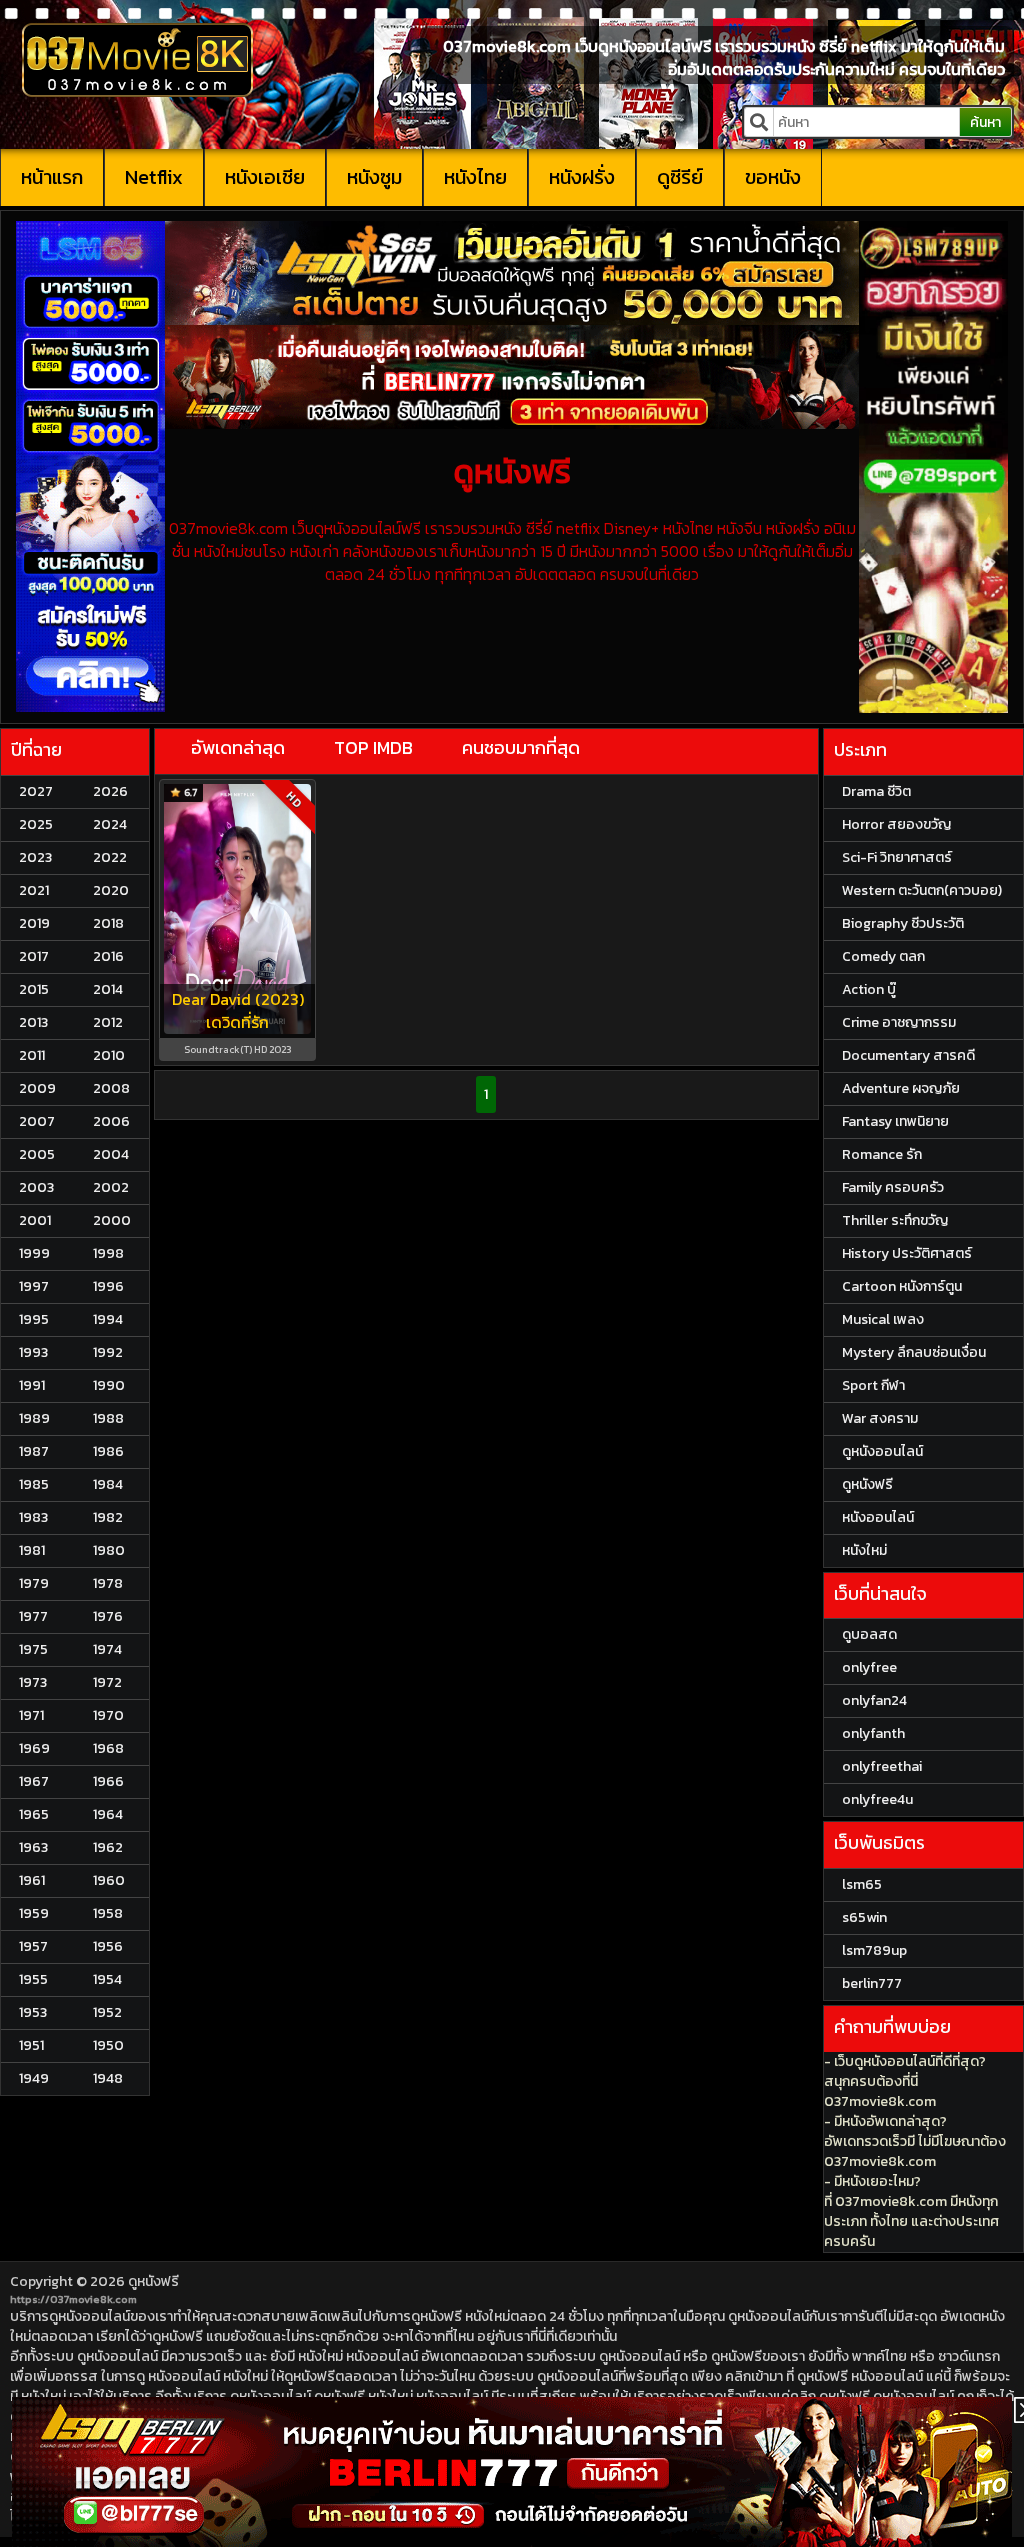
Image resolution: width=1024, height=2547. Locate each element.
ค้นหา (985, 122)
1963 (33, 1847)
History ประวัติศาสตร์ (907, 1253)
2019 (34, 923)
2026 (110, 791)
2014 (108, 989)
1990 (109, 1385)
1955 (33, 1979)
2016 (108, 956)
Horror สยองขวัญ (896, 824)
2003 (36, 1187)
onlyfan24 (874, 1700)
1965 (34, 1814)
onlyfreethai (882, 1766)
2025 (36, 824)
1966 (108, 1781)
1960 (109, 1880)
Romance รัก (882, 1154)
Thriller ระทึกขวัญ (895, 1220)
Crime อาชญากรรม (899, 1022)
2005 (37, 1154)
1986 (108, 1451)
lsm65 (862, 1884)
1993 (33, 1352)
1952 (107, 2012)
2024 (110, 824)
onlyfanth (873, 1733)
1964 (108, 1814)
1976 (108, 1616)
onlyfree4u (877, 1799)
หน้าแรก (52, 177)
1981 (32, 1550)
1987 (34, 1451)
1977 (33, 1616)
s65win (864, 1917)
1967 (34, 1781)
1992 (108, 1352)
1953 (33, 2012)
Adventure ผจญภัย (901, 1088)
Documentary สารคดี (908, 1055)
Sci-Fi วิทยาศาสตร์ (897, 857)
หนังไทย (475, 177)
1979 (34, 1583)
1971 (31, 1715)
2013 (33, 1022)
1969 (34, 1748)
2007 (37, 1121)
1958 (108, 1913)
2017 (34, 956)
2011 (32, 1055)
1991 (32, 1385)
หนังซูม (374, 177)
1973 (33, 1682)
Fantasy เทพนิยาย (895, 1121)
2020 (111, 890)
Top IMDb (373, 747)
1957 (33, 1946)
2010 (109, 1055)
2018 (108, 923)
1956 (108, 1946)
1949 (34, 2078)
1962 (108, 1847)
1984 (108, 1484)
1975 (33, 1649)
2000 (112, 1220)
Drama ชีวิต (876, 791)
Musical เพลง (883, 1319)
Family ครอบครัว (893, 1187)
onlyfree (869, 1667)
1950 (108, 2045)
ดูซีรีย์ (680, 177)
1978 (108, 1583)
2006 (111, 1121)
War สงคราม (880, 1418)
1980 (109, 1550)
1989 (34, 1418)
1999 (34, 1253)
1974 (107, 1649)
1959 (34, 1913)
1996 (108, 1286)
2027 (36, 791)
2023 (35, 857)
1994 (108, 1319)
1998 (108, 1253)
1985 (34, 1484)
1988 (108, 1418)
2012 (108, 1022)
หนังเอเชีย (265, 177)
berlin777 (872, 1983)
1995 (34, 1319)
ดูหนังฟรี (153, 2281)
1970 (108, 1715)
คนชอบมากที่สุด (521, 747)
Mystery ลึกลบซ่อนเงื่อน (914, 1352)
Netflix (154, 177)
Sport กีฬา (873, 1385)
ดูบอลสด (869, 1634)
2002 (111, 1187)
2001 (35, 1220)
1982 (108, 1517)
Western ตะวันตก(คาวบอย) (922, 890)
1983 (33, 1517)
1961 (32, 1880)
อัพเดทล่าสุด (238, 747)
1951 (31, 2045)
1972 (107, 1682)
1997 (34, 1286)
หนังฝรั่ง (582, 177)
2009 (37, 1088)
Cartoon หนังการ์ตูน (902, 1286)
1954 (107, 1979)
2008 (111, 1088)
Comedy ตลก (883, 956)
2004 (111, 1154)
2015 (34, 989)
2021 (34, 890)
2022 (110, 857)
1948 (108, 2078)
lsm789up (874, 1950)
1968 (108, 1748)
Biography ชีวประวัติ (903, 923)
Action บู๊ (869, 989)
